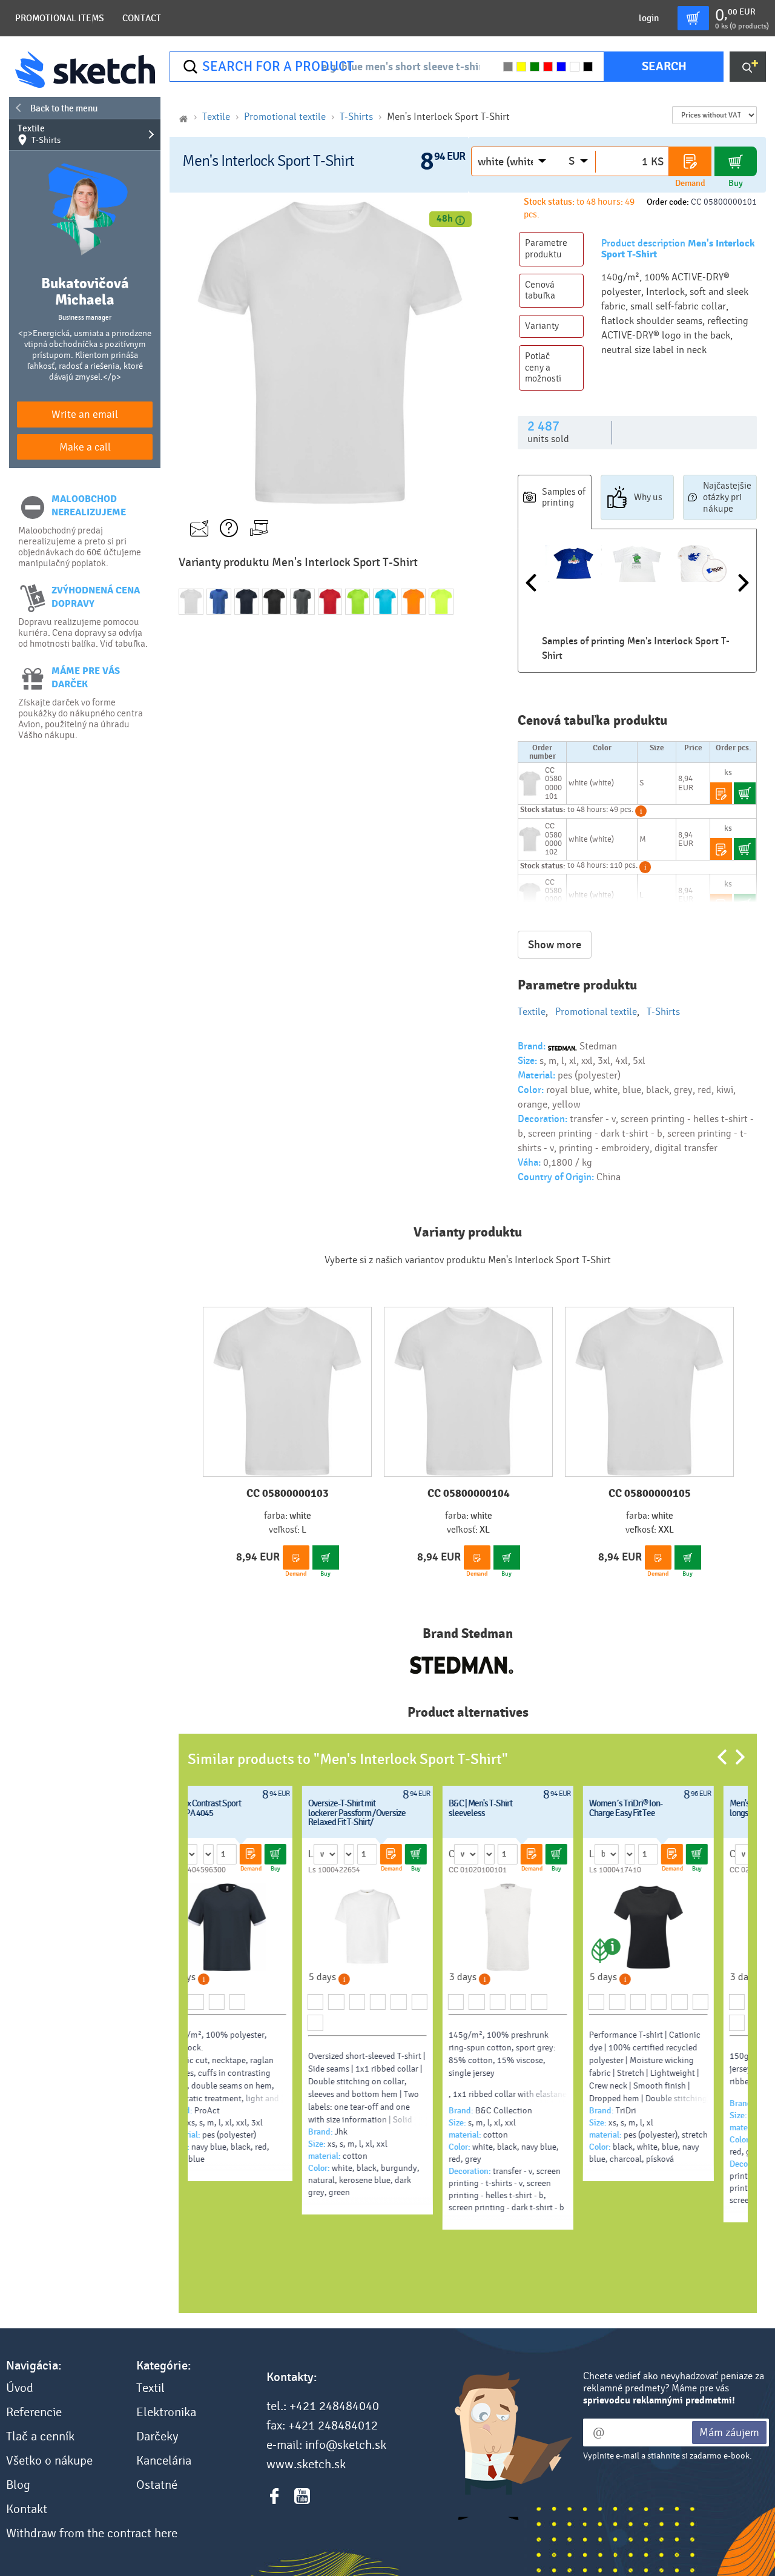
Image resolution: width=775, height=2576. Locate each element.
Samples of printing (564, 497)
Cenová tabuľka (540, 290)
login (649, 18)
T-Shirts (356, 117)
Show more (555, 945)
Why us (648, 497)
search (664, 66)
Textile (39, 134)
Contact (142, 18)
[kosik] (693, 18)
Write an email (85, 414)
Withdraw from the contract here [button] (92, 2534)
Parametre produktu (546, 249)
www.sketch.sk (306, 2465)
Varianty (542, 326)
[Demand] (690, 161)
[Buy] (736, 161)
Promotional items (60, 18)
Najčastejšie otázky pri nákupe (727, 497)
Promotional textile (285, 117)
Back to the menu (64, 108)
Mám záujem (729, 2432)
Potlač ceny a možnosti (543, 368)
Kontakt (27, 2509)
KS (657, 162)
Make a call (85, 447)
